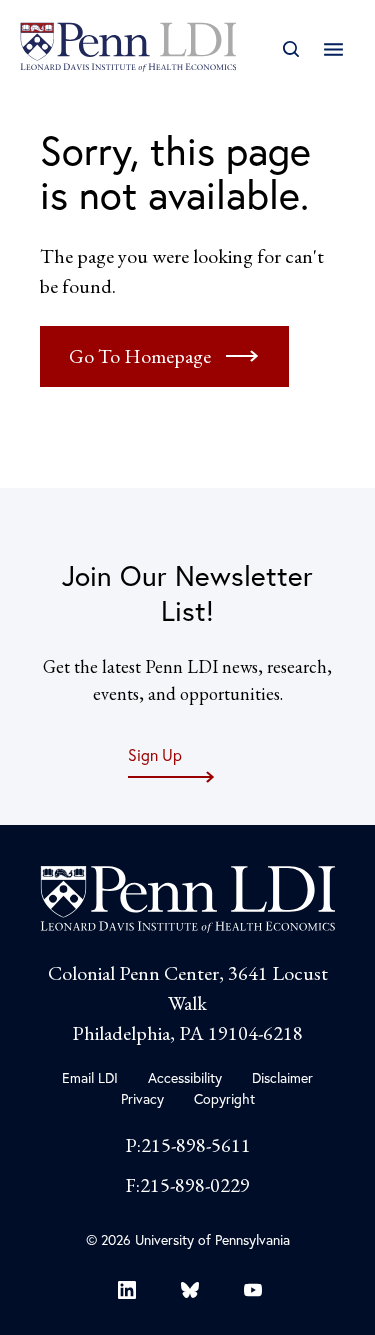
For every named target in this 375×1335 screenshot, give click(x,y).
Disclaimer (282, 1078)
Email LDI (90, 1078)
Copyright (224, 1099)
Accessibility (185, 1078)
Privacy (142, 1099)
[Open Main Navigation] (333, 49)
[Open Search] (290, 49)
